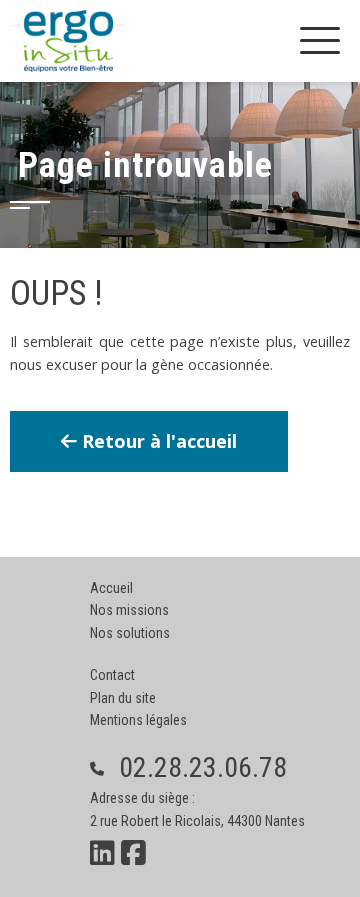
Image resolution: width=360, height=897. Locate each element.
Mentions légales (138, 720)
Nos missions (129, 610)
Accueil (111, 588)
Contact (112, 675)
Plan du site (123, 698)
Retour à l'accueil (157, 441)
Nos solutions (130, 633)
